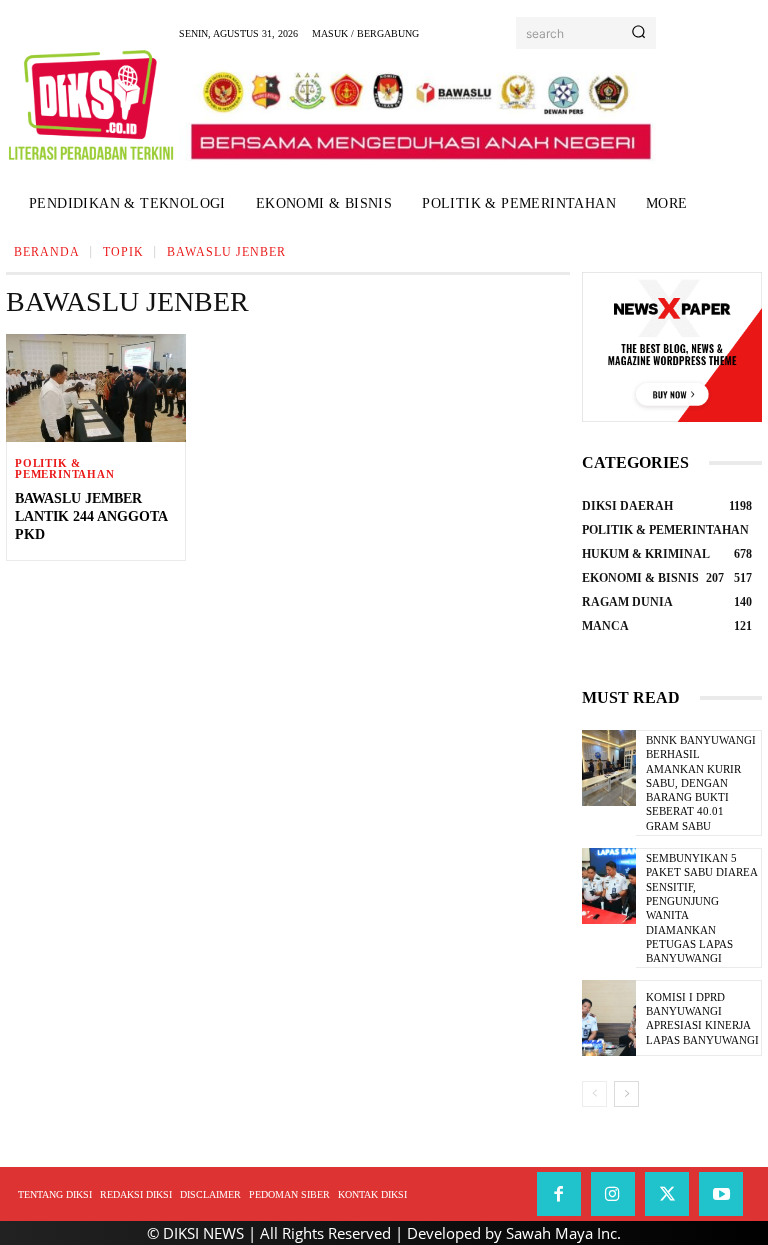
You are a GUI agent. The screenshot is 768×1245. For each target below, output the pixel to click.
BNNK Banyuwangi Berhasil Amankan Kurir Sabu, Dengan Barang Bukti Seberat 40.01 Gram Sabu (701, 783)
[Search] (638, 33)
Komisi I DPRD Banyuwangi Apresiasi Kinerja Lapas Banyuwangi (702, 1018)
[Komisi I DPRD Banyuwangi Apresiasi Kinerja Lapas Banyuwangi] (609, 1018)
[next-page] (626, 1094)
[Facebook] (559, 1194)
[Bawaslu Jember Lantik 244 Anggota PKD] (96, 388)
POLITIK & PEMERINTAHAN (65, 469)
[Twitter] (667, 1194)
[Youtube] (721, 1194)
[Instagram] (613, 1194)
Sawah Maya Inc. (563, 1233)
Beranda (47, 252)
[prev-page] (594, 1094)
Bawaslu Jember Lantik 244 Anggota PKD (91, 516)
